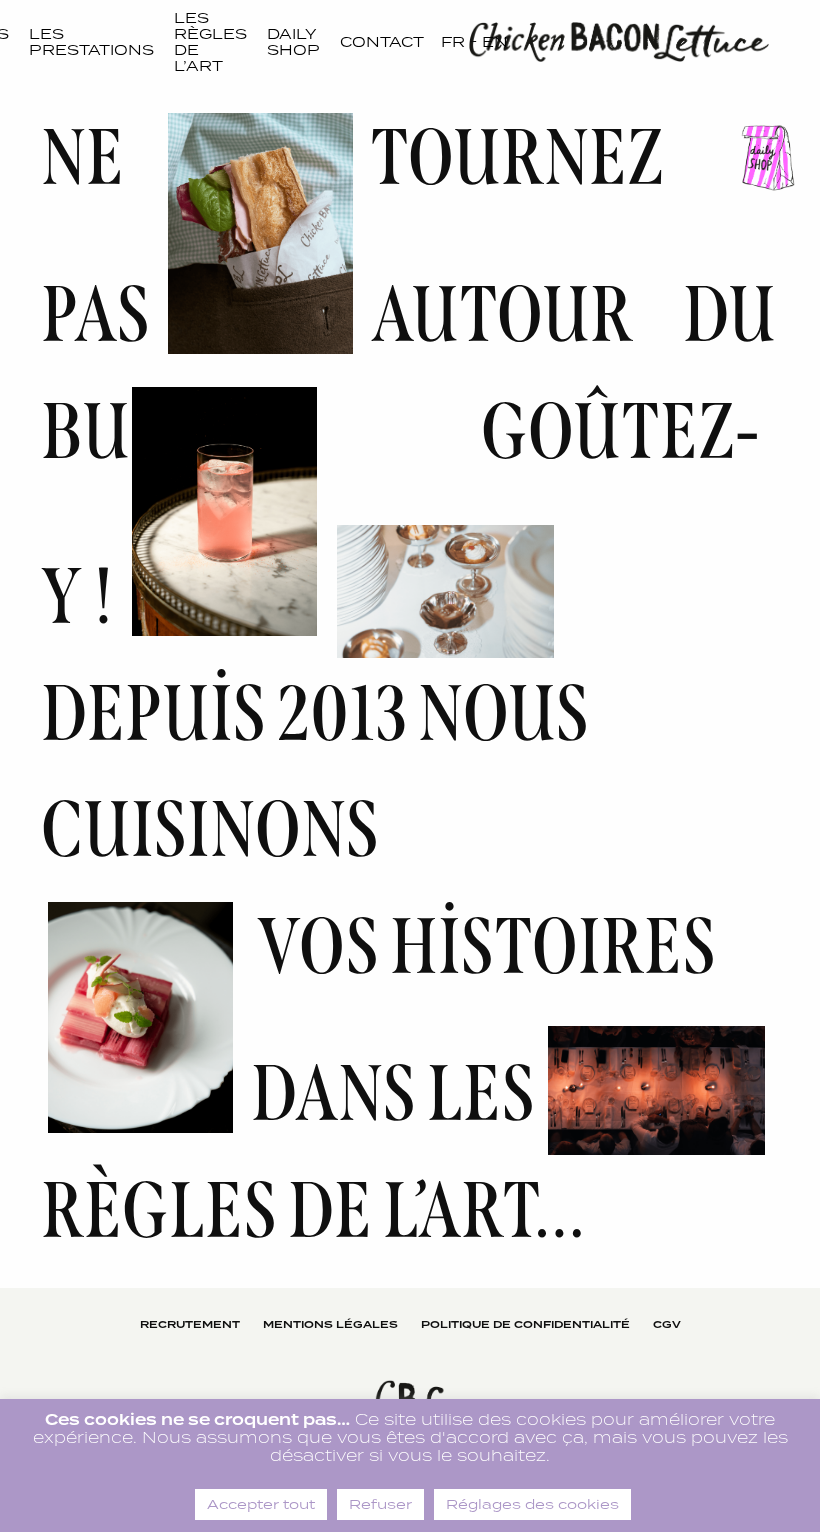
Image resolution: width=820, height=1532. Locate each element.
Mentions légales (330, 1324)
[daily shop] (765, 158)
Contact (382, 42)
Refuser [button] (380, 1504)
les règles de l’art (210, 42)
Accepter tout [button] (261, 1504)
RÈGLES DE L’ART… (313, 1210)
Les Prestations (91, 42)
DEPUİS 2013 (224, 713)
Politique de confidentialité (525, 1324)
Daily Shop (293, 42)
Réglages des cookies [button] (532, 1504)
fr (453, 42)
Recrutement (190, 1324)
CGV (667, 1324)
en (495, 42)
